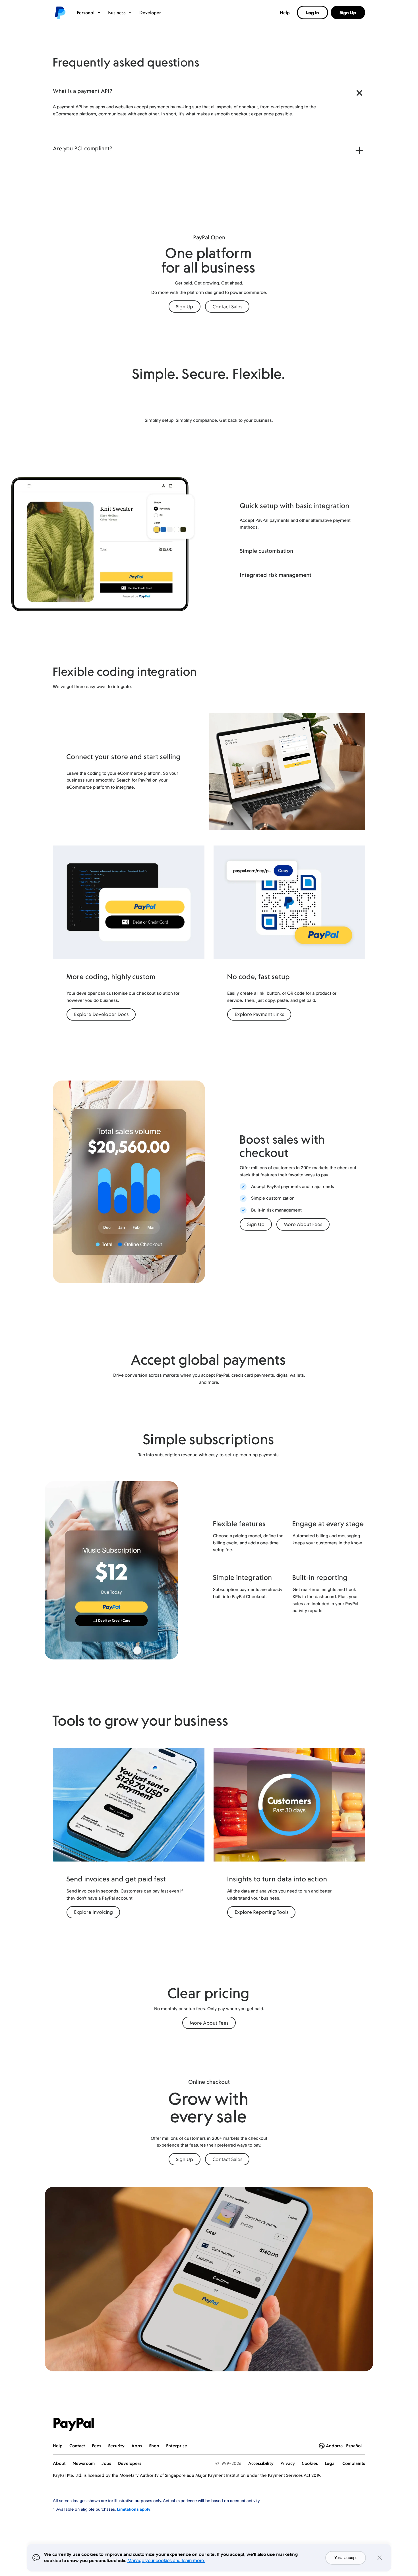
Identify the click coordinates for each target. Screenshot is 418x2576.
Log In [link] (313, 13)
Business (117, 13)
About (59, 2463)
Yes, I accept (346, 2558)
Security (116, 2446)
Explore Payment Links (259, 1014)
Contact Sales (227, 307)
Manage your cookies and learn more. (166, 2560)
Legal (330, 2463)
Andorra (334, 2446)
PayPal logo (60, 13)
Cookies (310, 2463)
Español (354, 2446)
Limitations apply (134, 2509)
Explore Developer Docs (101, 1014)
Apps (137, 2446)
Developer (150, 13)
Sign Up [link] (348, 13)
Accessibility (261, 2463)
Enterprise (177, 2446)
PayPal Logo (74, 2425)
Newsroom (84, 2463)
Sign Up (184, 307)
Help (285, 13)
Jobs (106, 2463)
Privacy (288, 2463)
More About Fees (303, 1224)
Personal (86, 13)
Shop (154, 2446)
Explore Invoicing (93, 1912)
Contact (77, 2446)
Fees (97, 2446)
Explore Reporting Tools (261, 1912)
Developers (130, 2463)
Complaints (354, 2463)
